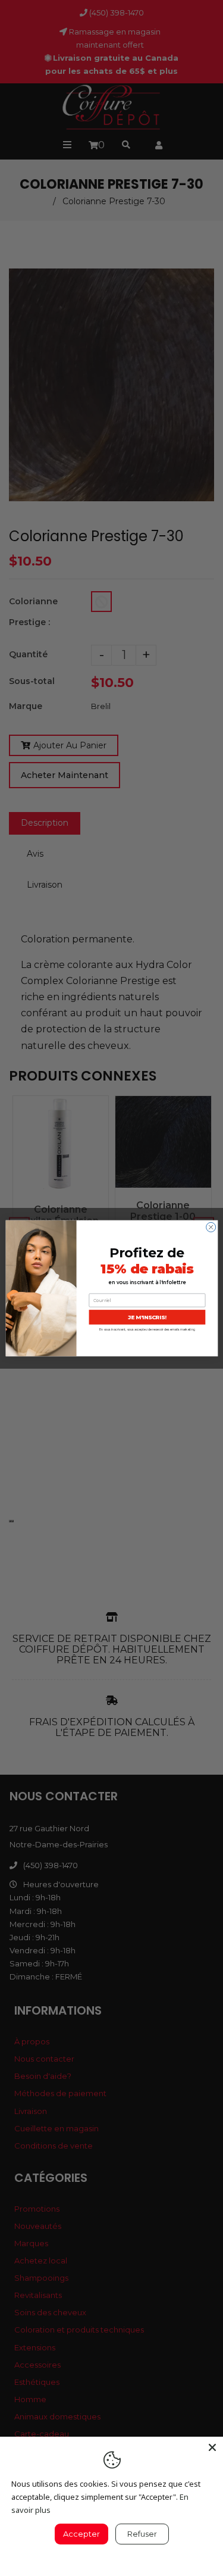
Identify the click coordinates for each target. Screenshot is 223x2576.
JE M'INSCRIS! (147, 1317)
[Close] (212, 2447)
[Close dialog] (211, 1227)
